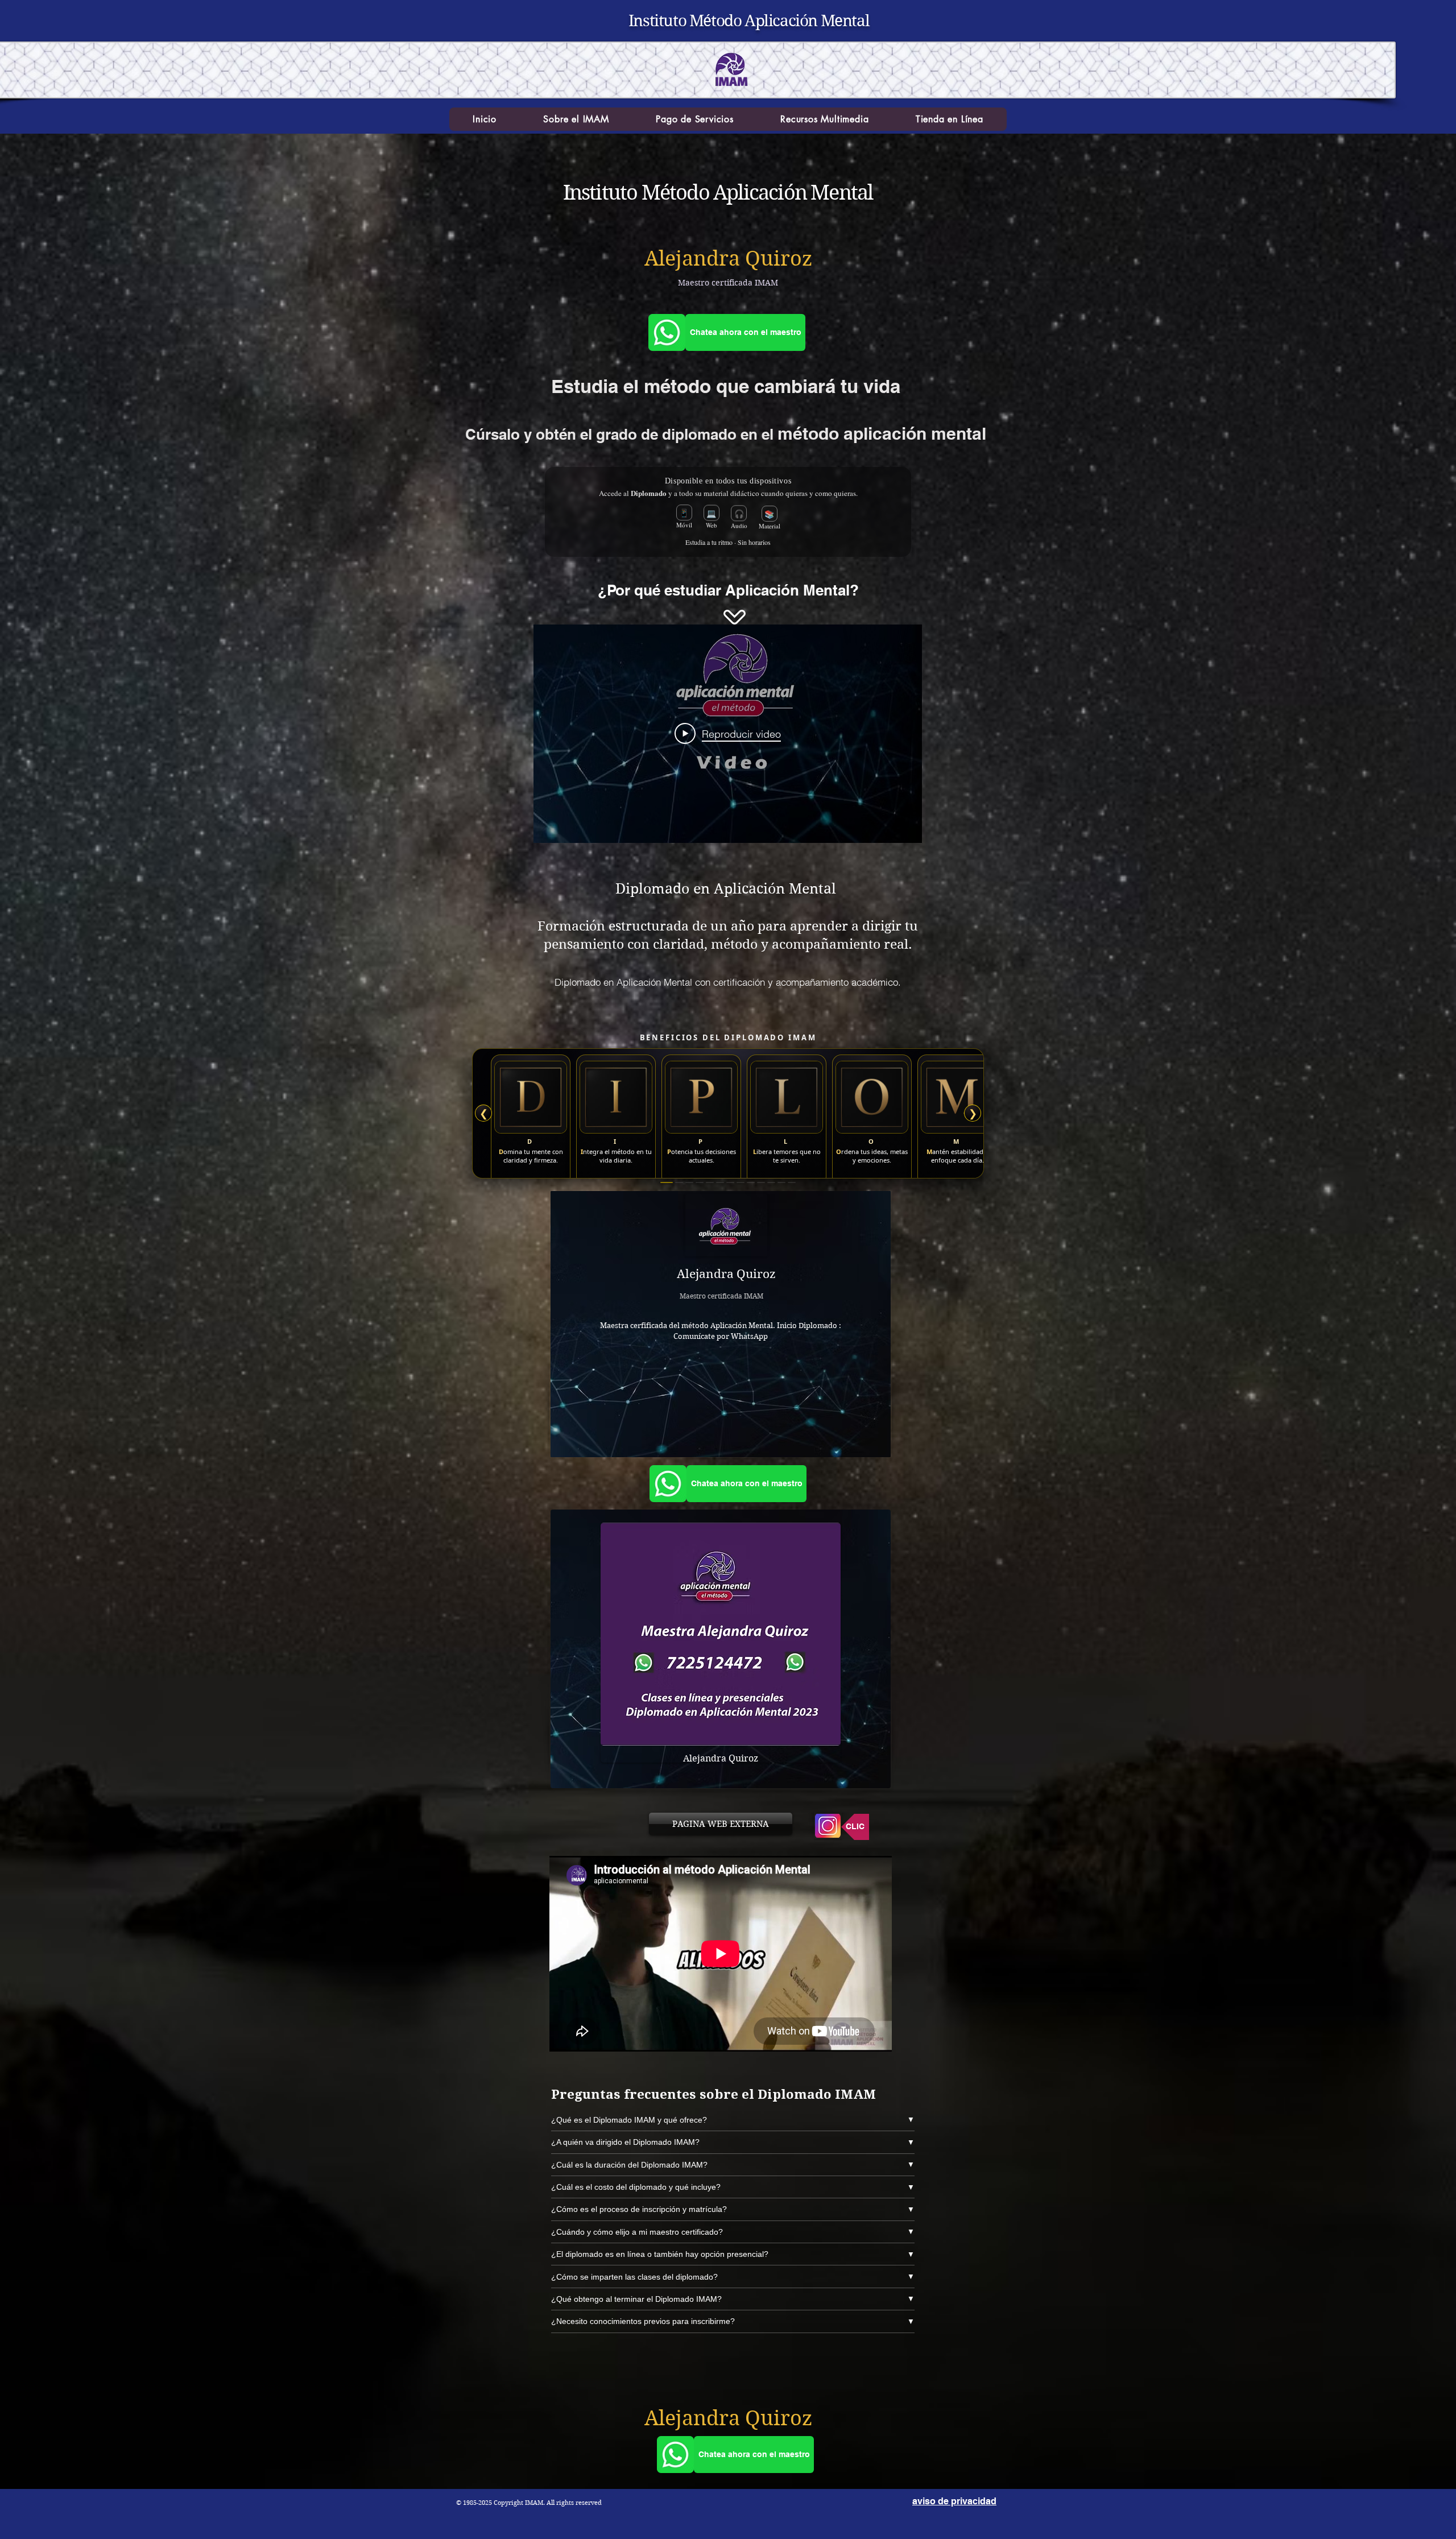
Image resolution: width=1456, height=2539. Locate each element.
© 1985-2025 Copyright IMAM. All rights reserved (529, 2503)
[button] (576, 119)
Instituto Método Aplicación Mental (749, 21)
